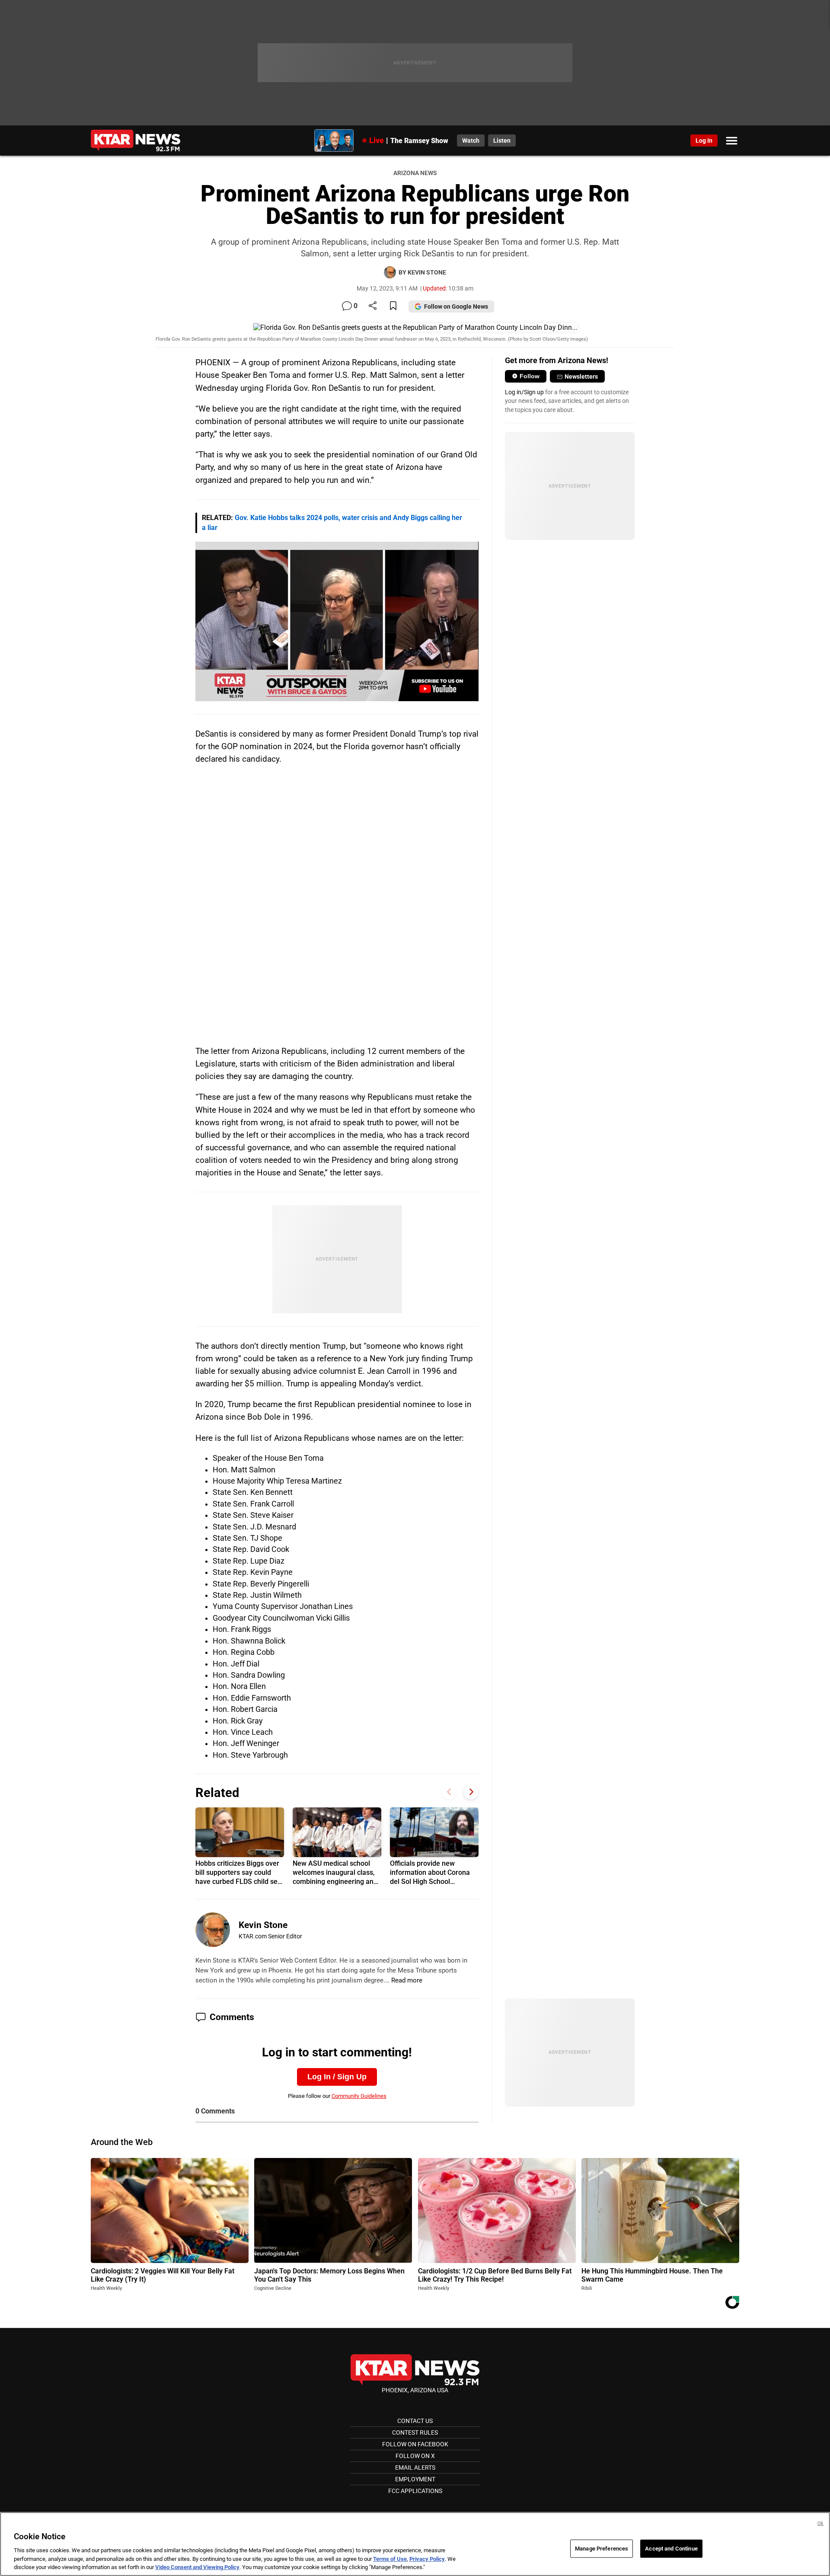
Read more (407, 1980)
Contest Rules (415, 2432)
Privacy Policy (427, 2559)
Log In (704, 140)
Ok (820, 2523)
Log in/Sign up (524, 392)
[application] (337, 621)
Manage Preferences (602, 2549)
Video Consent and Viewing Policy (197, 2567)
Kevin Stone (263, 1925)
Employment (415, 2479)
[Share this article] (373, 306)
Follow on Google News (456, 306)
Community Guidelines (359, 2096)
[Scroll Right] (471, 1792)
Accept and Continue (671, 2549)
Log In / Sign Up (337, 2077)
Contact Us (415, 2421)
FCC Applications (415, 2491)
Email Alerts (415, 2467)
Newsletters (581, 377)
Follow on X (415, 2456)
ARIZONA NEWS (415, 173)
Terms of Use (390, 2559)
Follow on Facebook (415, 2444)
